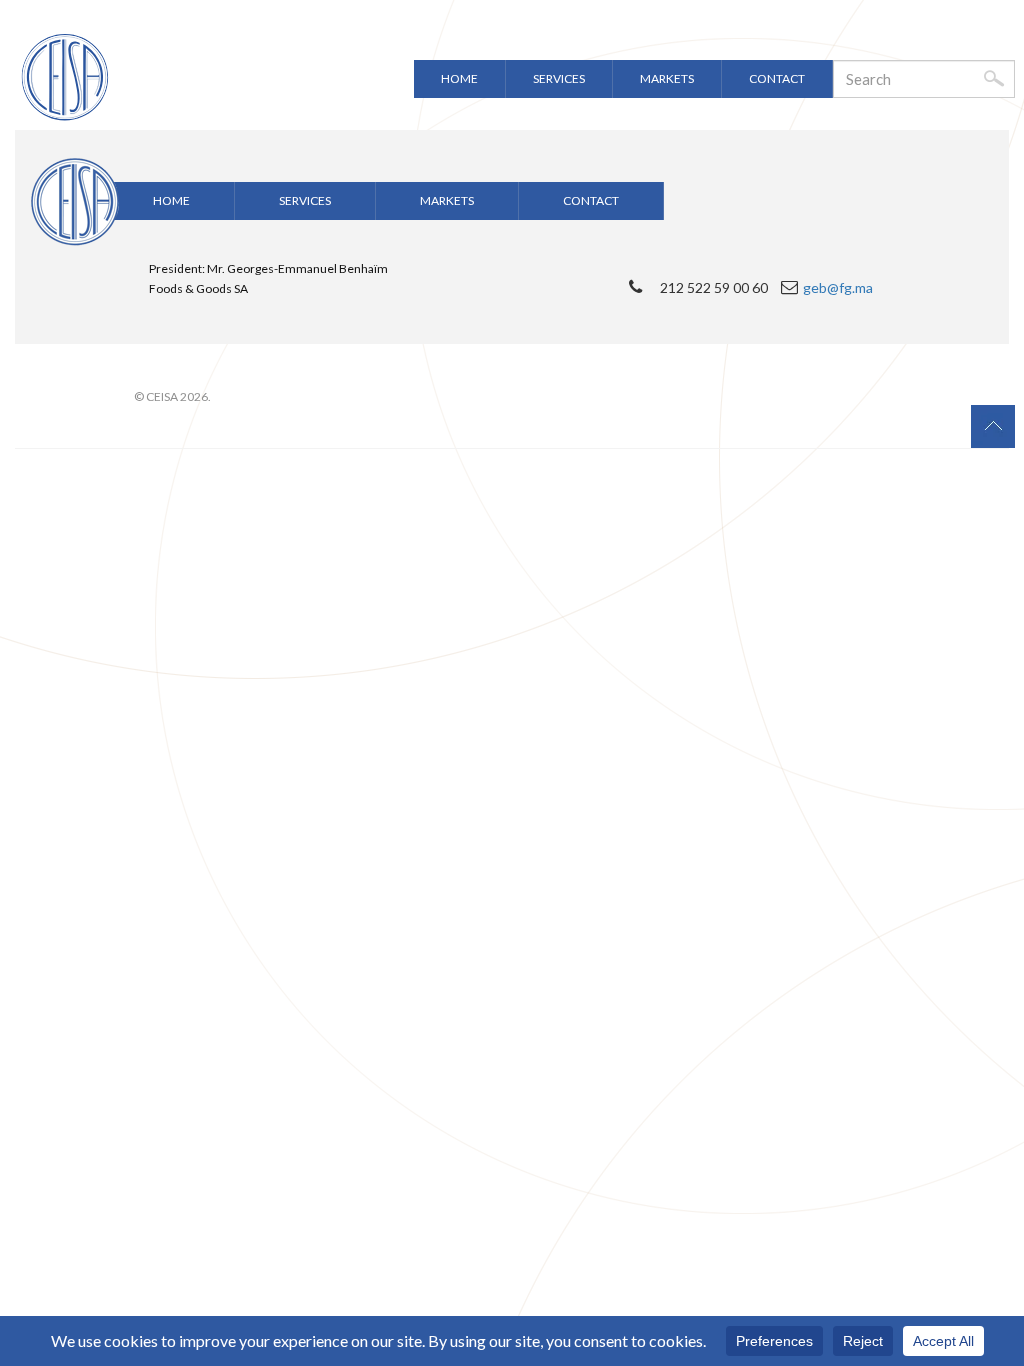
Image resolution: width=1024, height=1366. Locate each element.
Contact (777, 78)
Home (459, 78)
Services (559, 78)
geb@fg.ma (838, 287)
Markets (667, 78)
